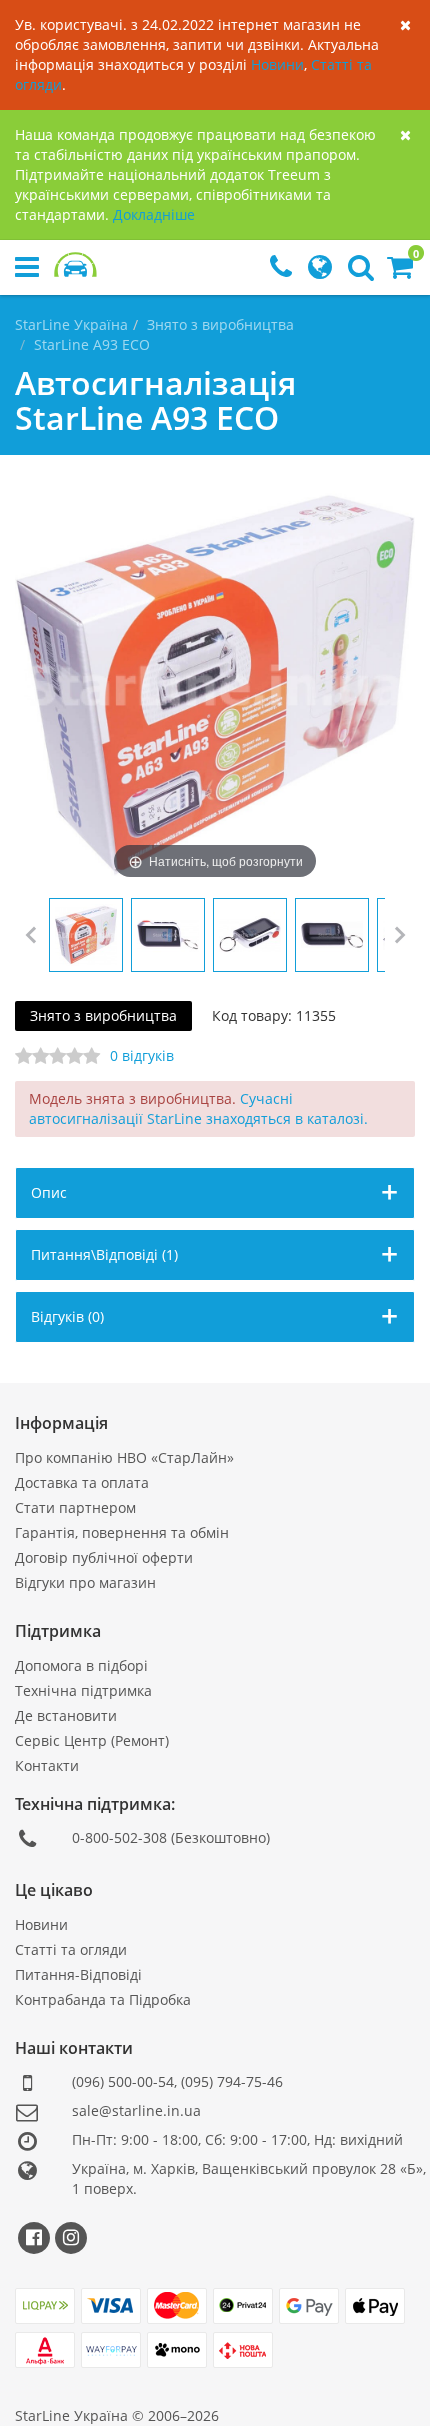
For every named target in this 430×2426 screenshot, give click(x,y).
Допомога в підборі (81, 1665)
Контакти (47, 1765)
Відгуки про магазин (85, 1582)
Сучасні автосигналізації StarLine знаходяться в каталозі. (198, 1108)
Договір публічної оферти (104, 1557)
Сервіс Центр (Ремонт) (92, 1740)
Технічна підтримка (83, 1690)
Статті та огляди (71, 1949)
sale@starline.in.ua (136, 2110)
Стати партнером (75, 1507)
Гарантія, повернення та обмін (122, 1532)
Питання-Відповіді (78, 1974)
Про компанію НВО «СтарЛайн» (124, 1457)
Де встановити (66, 1715)
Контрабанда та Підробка (103, 1999)
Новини (277, 64)
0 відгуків (142, 1055)
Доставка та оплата (82, 1482)
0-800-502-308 (119, 1837)
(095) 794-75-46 (232, 2081)
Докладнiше (154, 214)
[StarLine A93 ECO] (86, 935)
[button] (400, 271)
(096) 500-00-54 (123, 2081)
